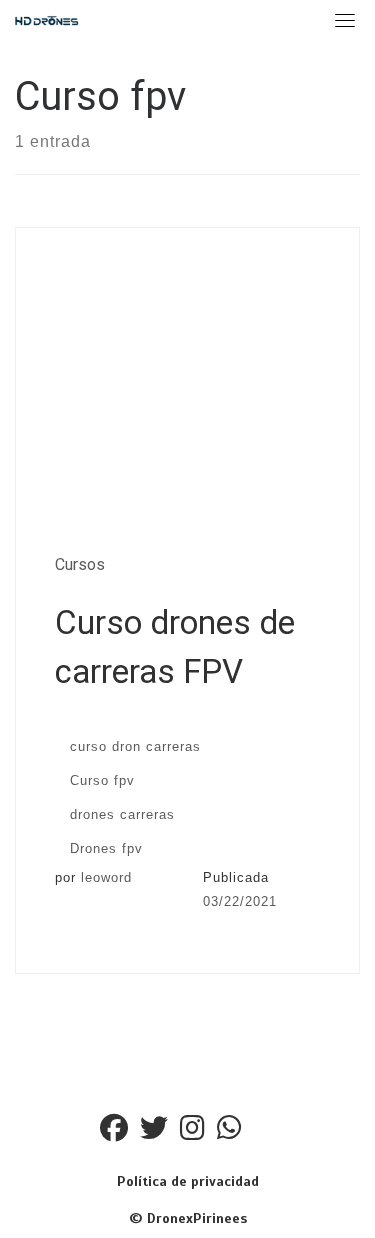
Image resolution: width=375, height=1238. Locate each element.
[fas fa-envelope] (265, 1132)
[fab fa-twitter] (154, 1132)
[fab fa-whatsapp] (229, 1132)
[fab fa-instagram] (192, 1132)
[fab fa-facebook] (114, 1132)
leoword (106, 877)
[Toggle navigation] (345, 20)
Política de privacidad (188, 1181)
